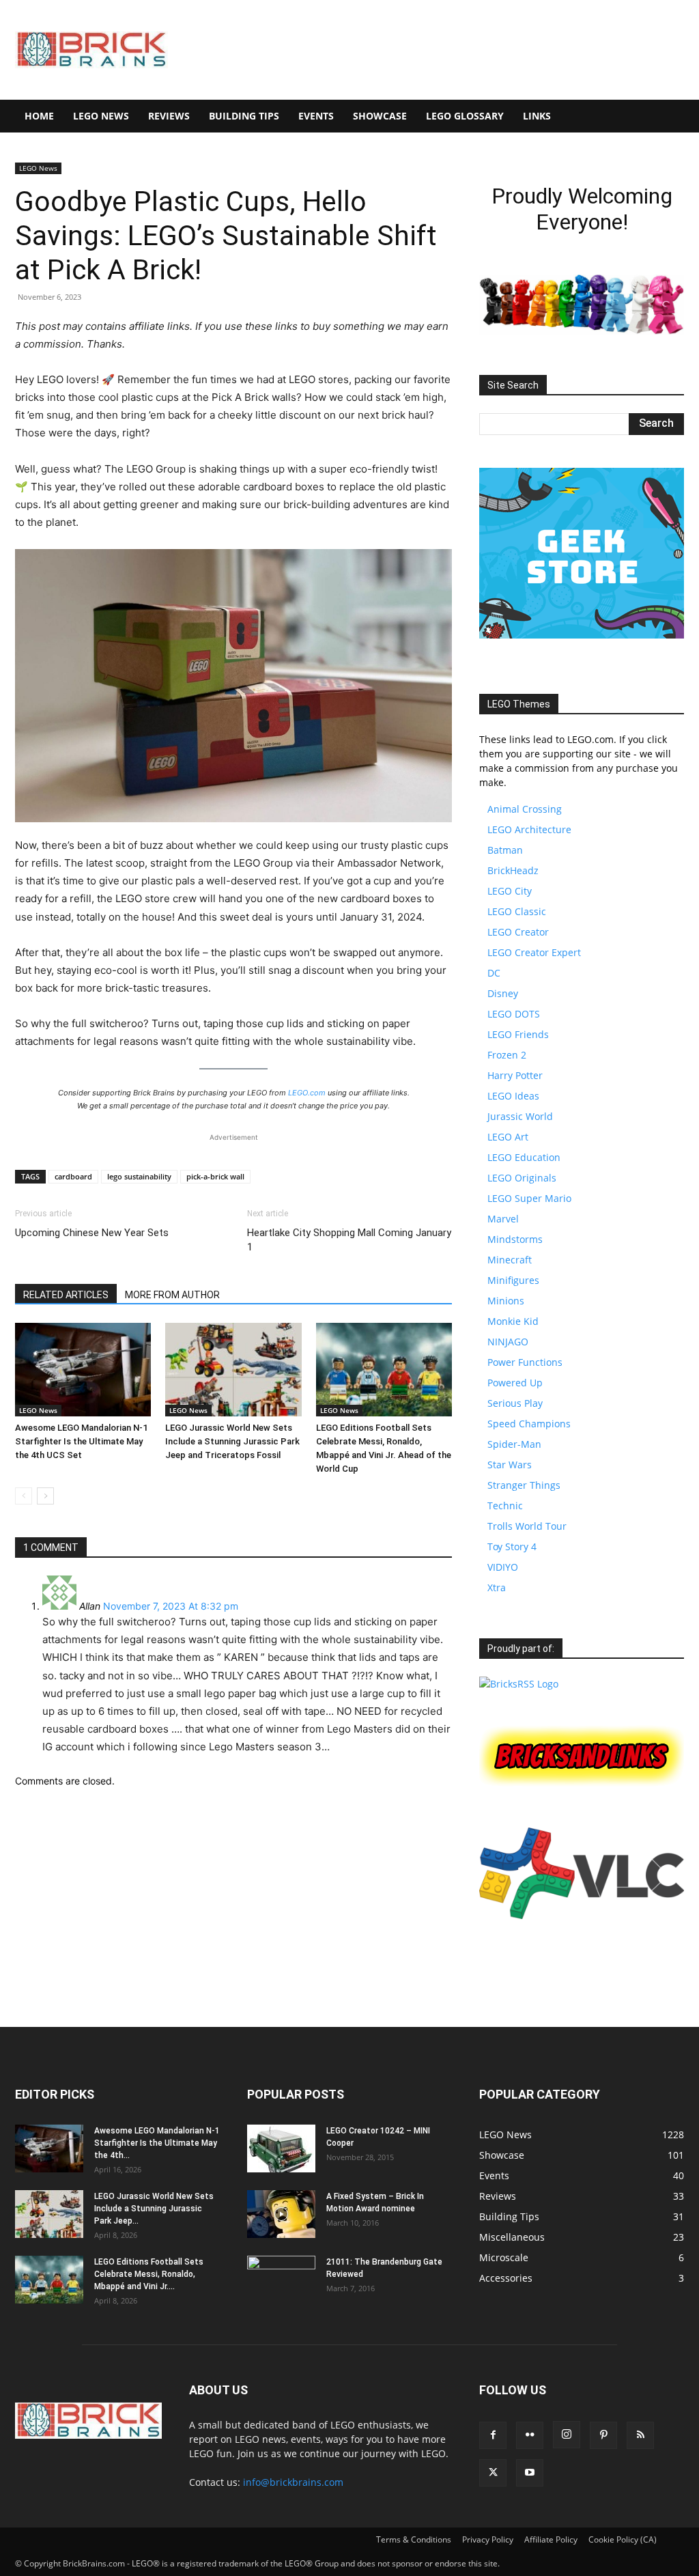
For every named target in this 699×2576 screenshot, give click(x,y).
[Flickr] (530, 2435)
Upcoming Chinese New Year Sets (92, 1233)
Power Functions (525, 1362)
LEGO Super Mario (529, 1198)
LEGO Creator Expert (534, 952)
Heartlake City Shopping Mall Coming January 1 (349, 1240)
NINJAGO (508, 1342)
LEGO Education (524, 1157)
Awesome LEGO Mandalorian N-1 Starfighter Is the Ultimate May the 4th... (157, 2143)
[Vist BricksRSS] (519, 1684)
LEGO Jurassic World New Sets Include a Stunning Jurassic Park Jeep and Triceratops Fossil (232, 1441)
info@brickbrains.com (293, 2482)
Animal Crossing (525, 809)
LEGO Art (508, 1137)
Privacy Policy (488, 2539)
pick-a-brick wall (215, 1176)
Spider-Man (514, 1444)
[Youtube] (530, 2473)
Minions (506, 1301)
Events (316, 116)
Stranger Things (524, 1485)
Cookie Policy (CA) (623, 2539)
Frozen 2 (507, 1055)
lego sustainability (139, 1176)
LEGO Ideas (513, 1096)
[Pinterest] (603, 2435)
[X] (493, 2473)
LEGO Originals (522, 1178)
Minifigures (513, 1280)
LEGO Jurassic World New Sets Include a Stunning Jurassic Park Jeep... (154, 2209)
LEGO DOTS (514, 1014)
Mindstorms (515, 1239)
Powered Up (515, 1383)
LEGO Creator (518, 932)
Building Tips (244, 116)
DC (494, 973)
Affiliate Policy (551, 2539)
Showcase (380, 116)
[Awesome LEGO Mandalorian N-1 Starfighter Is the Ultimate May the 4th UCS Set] (83, 1370)
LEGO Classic (517, 911)
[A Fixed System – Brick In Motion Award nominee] (281, 2214)
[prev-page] (24, 1496)
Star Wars (510, 1465)
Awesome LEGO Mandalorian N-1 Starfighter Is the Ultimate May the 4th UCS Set (81, 1441)
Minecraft (510, 1260)
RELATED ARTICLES (66, 1295)
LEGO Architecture (529, 829)
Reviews (169, 116)
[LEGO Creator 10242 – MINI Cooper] (281, 2148)
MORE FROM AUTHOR (172, 1295)
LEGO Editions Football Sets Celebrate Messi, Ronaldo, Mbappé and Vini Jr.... (149, 2274)
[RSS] (640, 2435)
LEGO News (101, 116)
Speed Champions (529, 1424)
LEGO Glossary (465, 116)
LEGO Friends (518, 1034)
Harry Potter (515, 1075)
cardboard (73, 1176)
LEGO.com (307, 1093)
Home (39, 116)
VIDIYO (503, 1567)
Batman (505, 850)
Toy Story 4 (512, 1546)
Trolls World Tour (527, 1526)
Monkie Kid (513, 1321)
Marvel (503, 1219)
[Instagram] (567, 2435)
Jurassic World (520, 1116)
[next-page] (45, 1496)
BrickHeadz (513, 870)
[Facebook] (493, 2435)
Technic (505, 1506)
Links (537, 116)
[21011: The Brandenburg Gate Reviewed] (281, 2280)
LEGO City (510, 891)
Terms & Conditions (414, 2539)
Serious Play (515, 1403)
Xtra (497, 1587)
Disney (503, 993)
